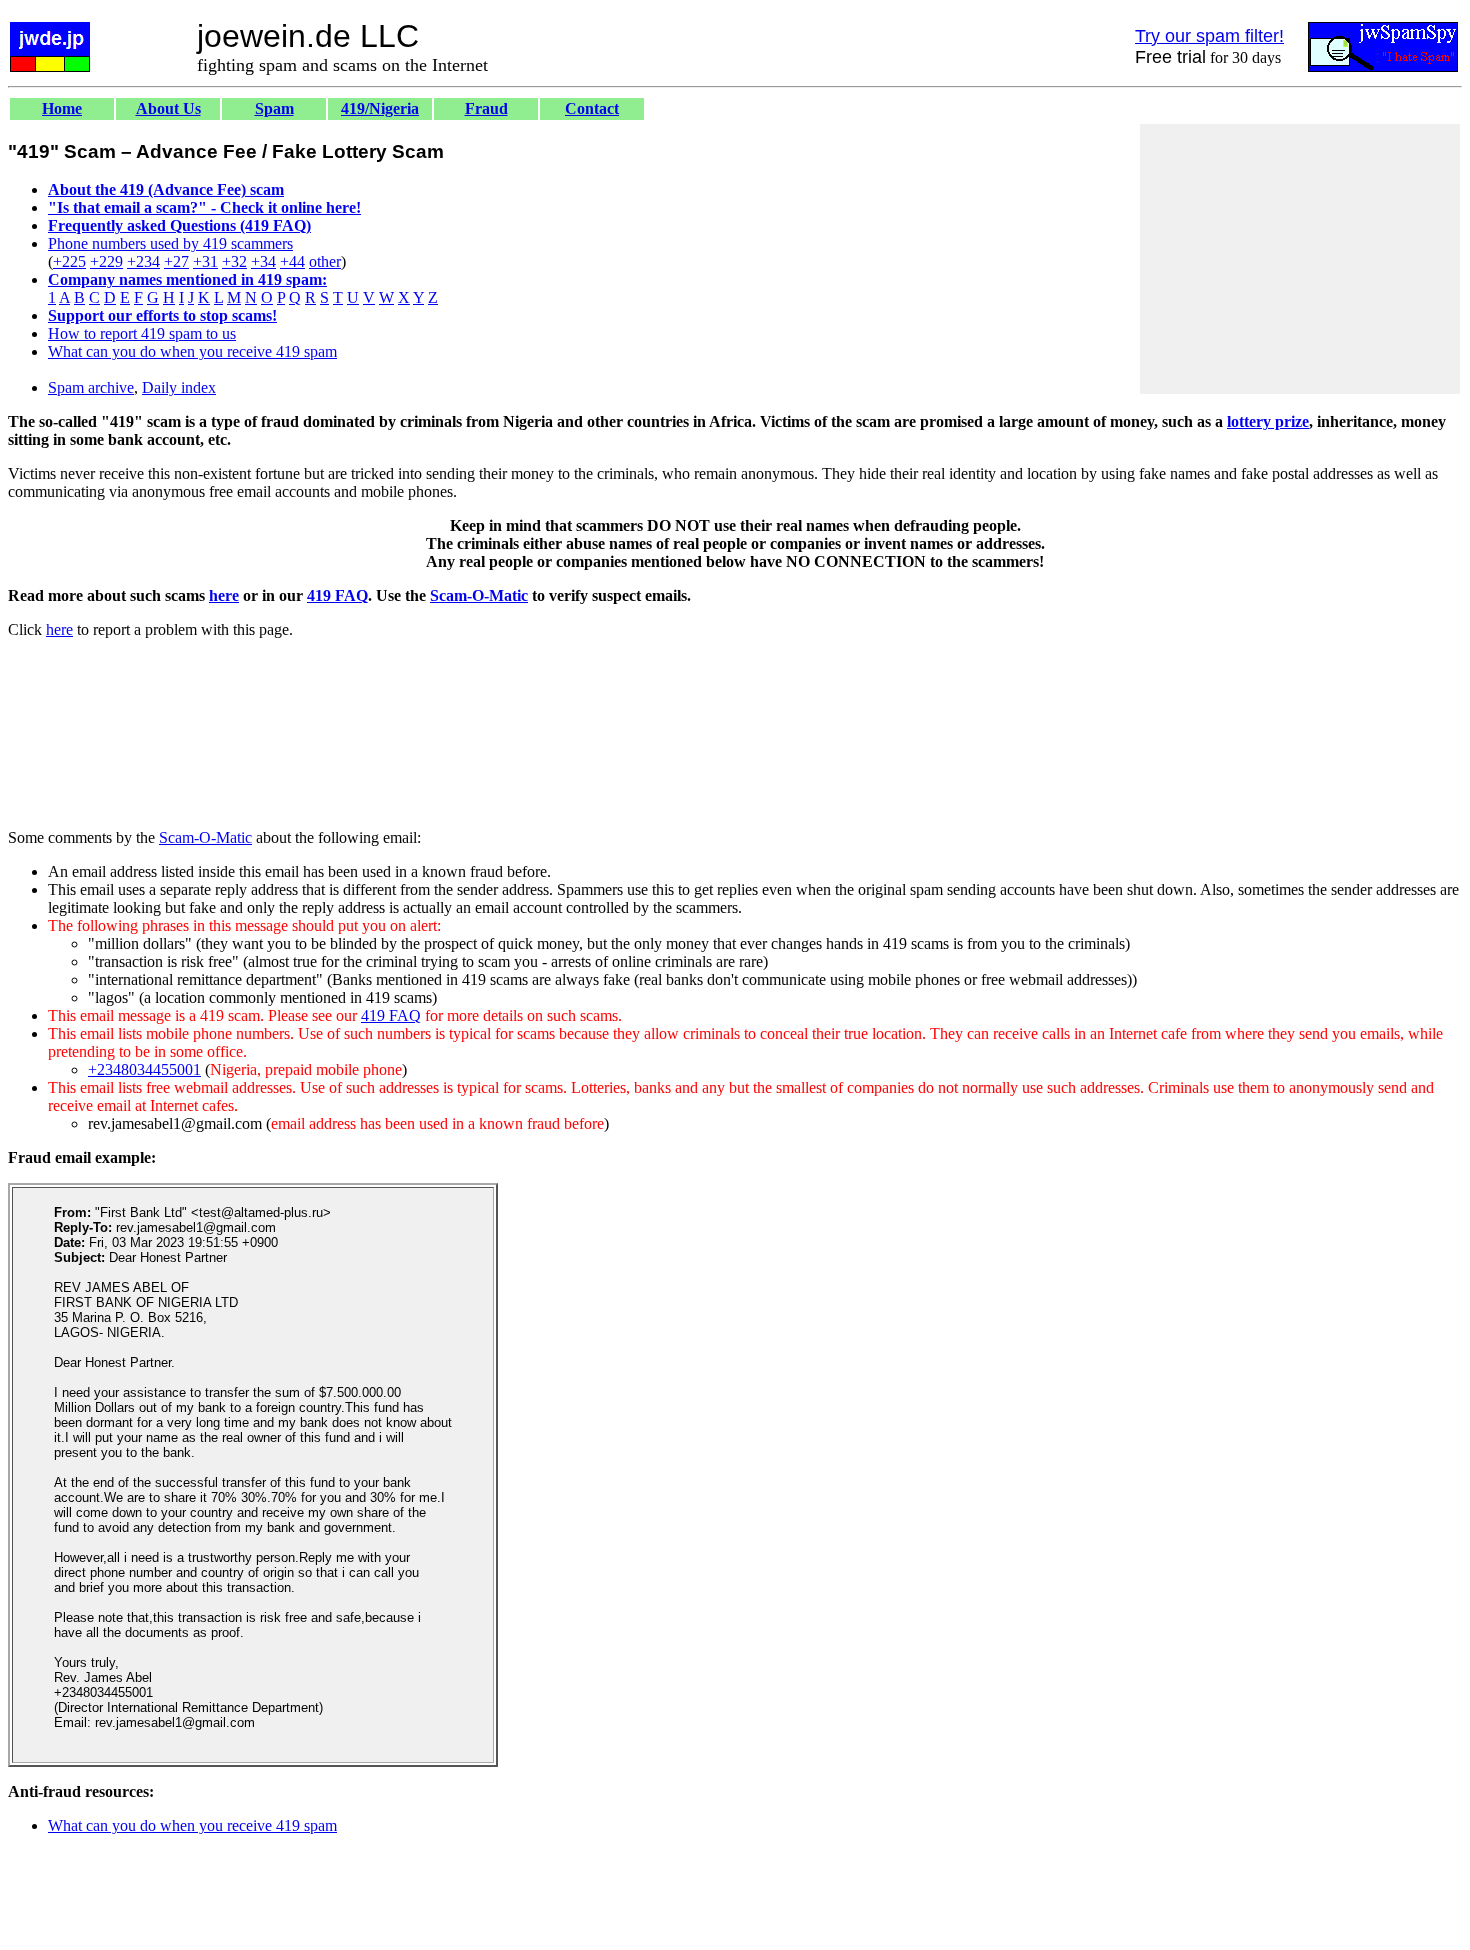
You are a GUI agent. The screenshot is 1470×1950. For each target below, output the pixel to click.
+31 (205, 261)
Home (62, 108)
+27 (176, 261)
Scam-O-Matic (479, 595)
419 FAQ (337, 595)
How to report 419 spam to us (142, 333)
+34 (263, 261)
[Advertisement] (1300, 259)
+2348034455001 (144, 1069)
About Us (168, 108)
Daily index (179, 387)
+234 (143, 261)
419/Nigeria (380, 108)
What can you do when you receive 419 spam (192, 351)
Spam (274, 108)
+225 (69, 261)
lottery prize (1268, 421)
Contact (592, 108)
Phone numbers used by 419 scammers (170, 243)
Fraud (486, 108)
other (325, 261)
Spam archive (91, 387)
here (224, 595)
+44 (292, 261)
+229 (106, 261)
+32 (234, 261)
